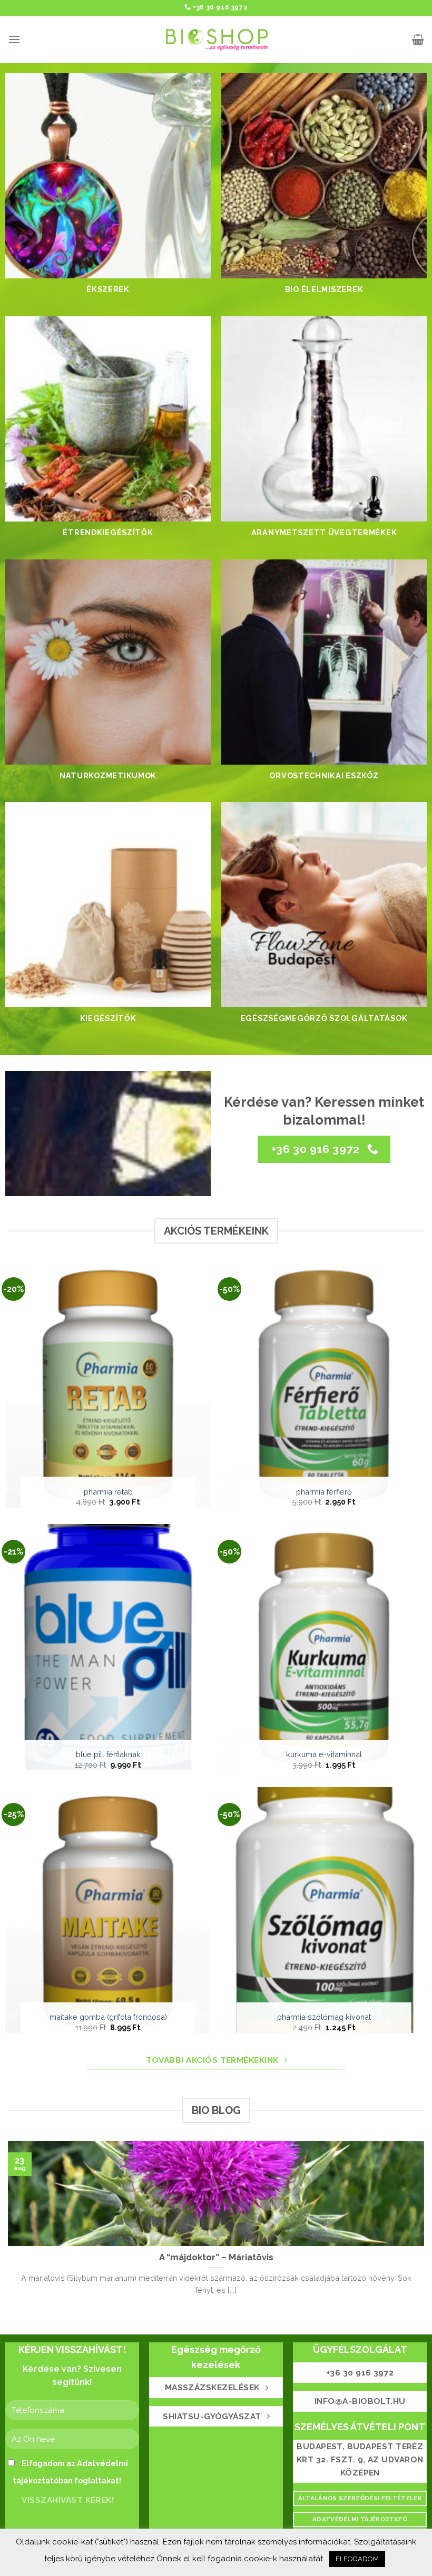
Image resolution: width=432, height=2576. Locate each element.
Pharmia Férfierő (324, 1492)
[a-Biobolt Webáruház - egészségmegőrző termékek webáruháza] (216, 39)
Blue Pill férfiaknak (108, 1754)
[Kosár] (418, 39)
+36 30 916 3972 (220, 7)
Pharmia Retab (108, 1492)
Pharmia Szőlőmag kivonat (324, 2017)
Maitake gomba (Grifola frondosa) (108, 2017)
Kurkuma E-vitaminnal (324, 1754)
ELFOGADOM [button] (357, 2559)
